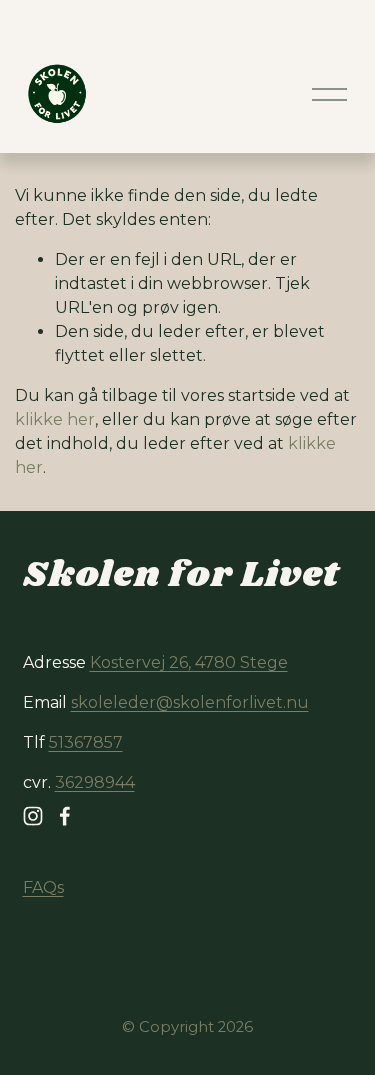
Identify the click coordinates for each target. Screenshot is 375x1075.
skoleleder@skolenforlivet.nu (190, 702)
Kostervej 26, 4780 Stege (189, 662)
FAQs (43, 887)
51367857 (86, 742)
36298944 (95, 782)
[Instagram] (33, 816)
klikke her (55, 419)
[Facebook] (65, 816)
